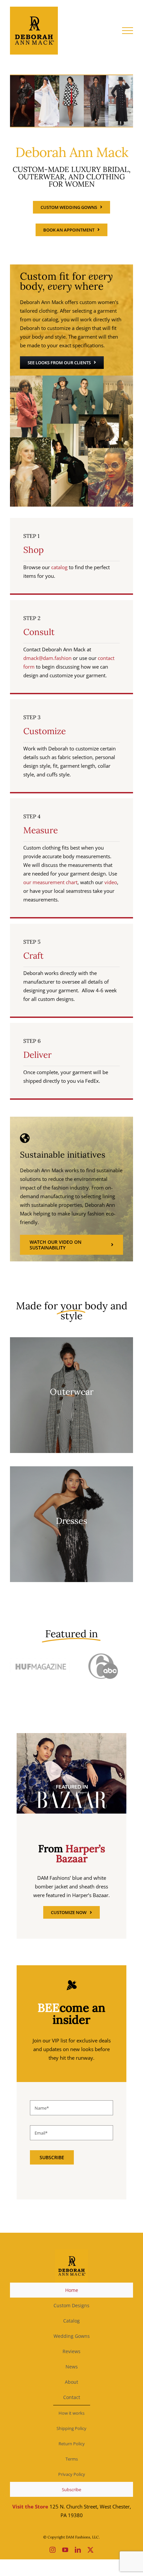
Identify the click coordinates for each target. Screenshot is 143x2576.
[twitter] (90, 2550)
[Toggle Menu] (128, 31)
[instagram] (53, 2550)
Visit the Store (30, 2506)
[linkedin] (78, 2550)
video (111, 882)
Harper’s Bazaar (80, 1853)
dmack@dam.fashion (47, 658)
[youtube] (65, 2550)
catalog (59, 567)
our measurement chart (50, 882)
